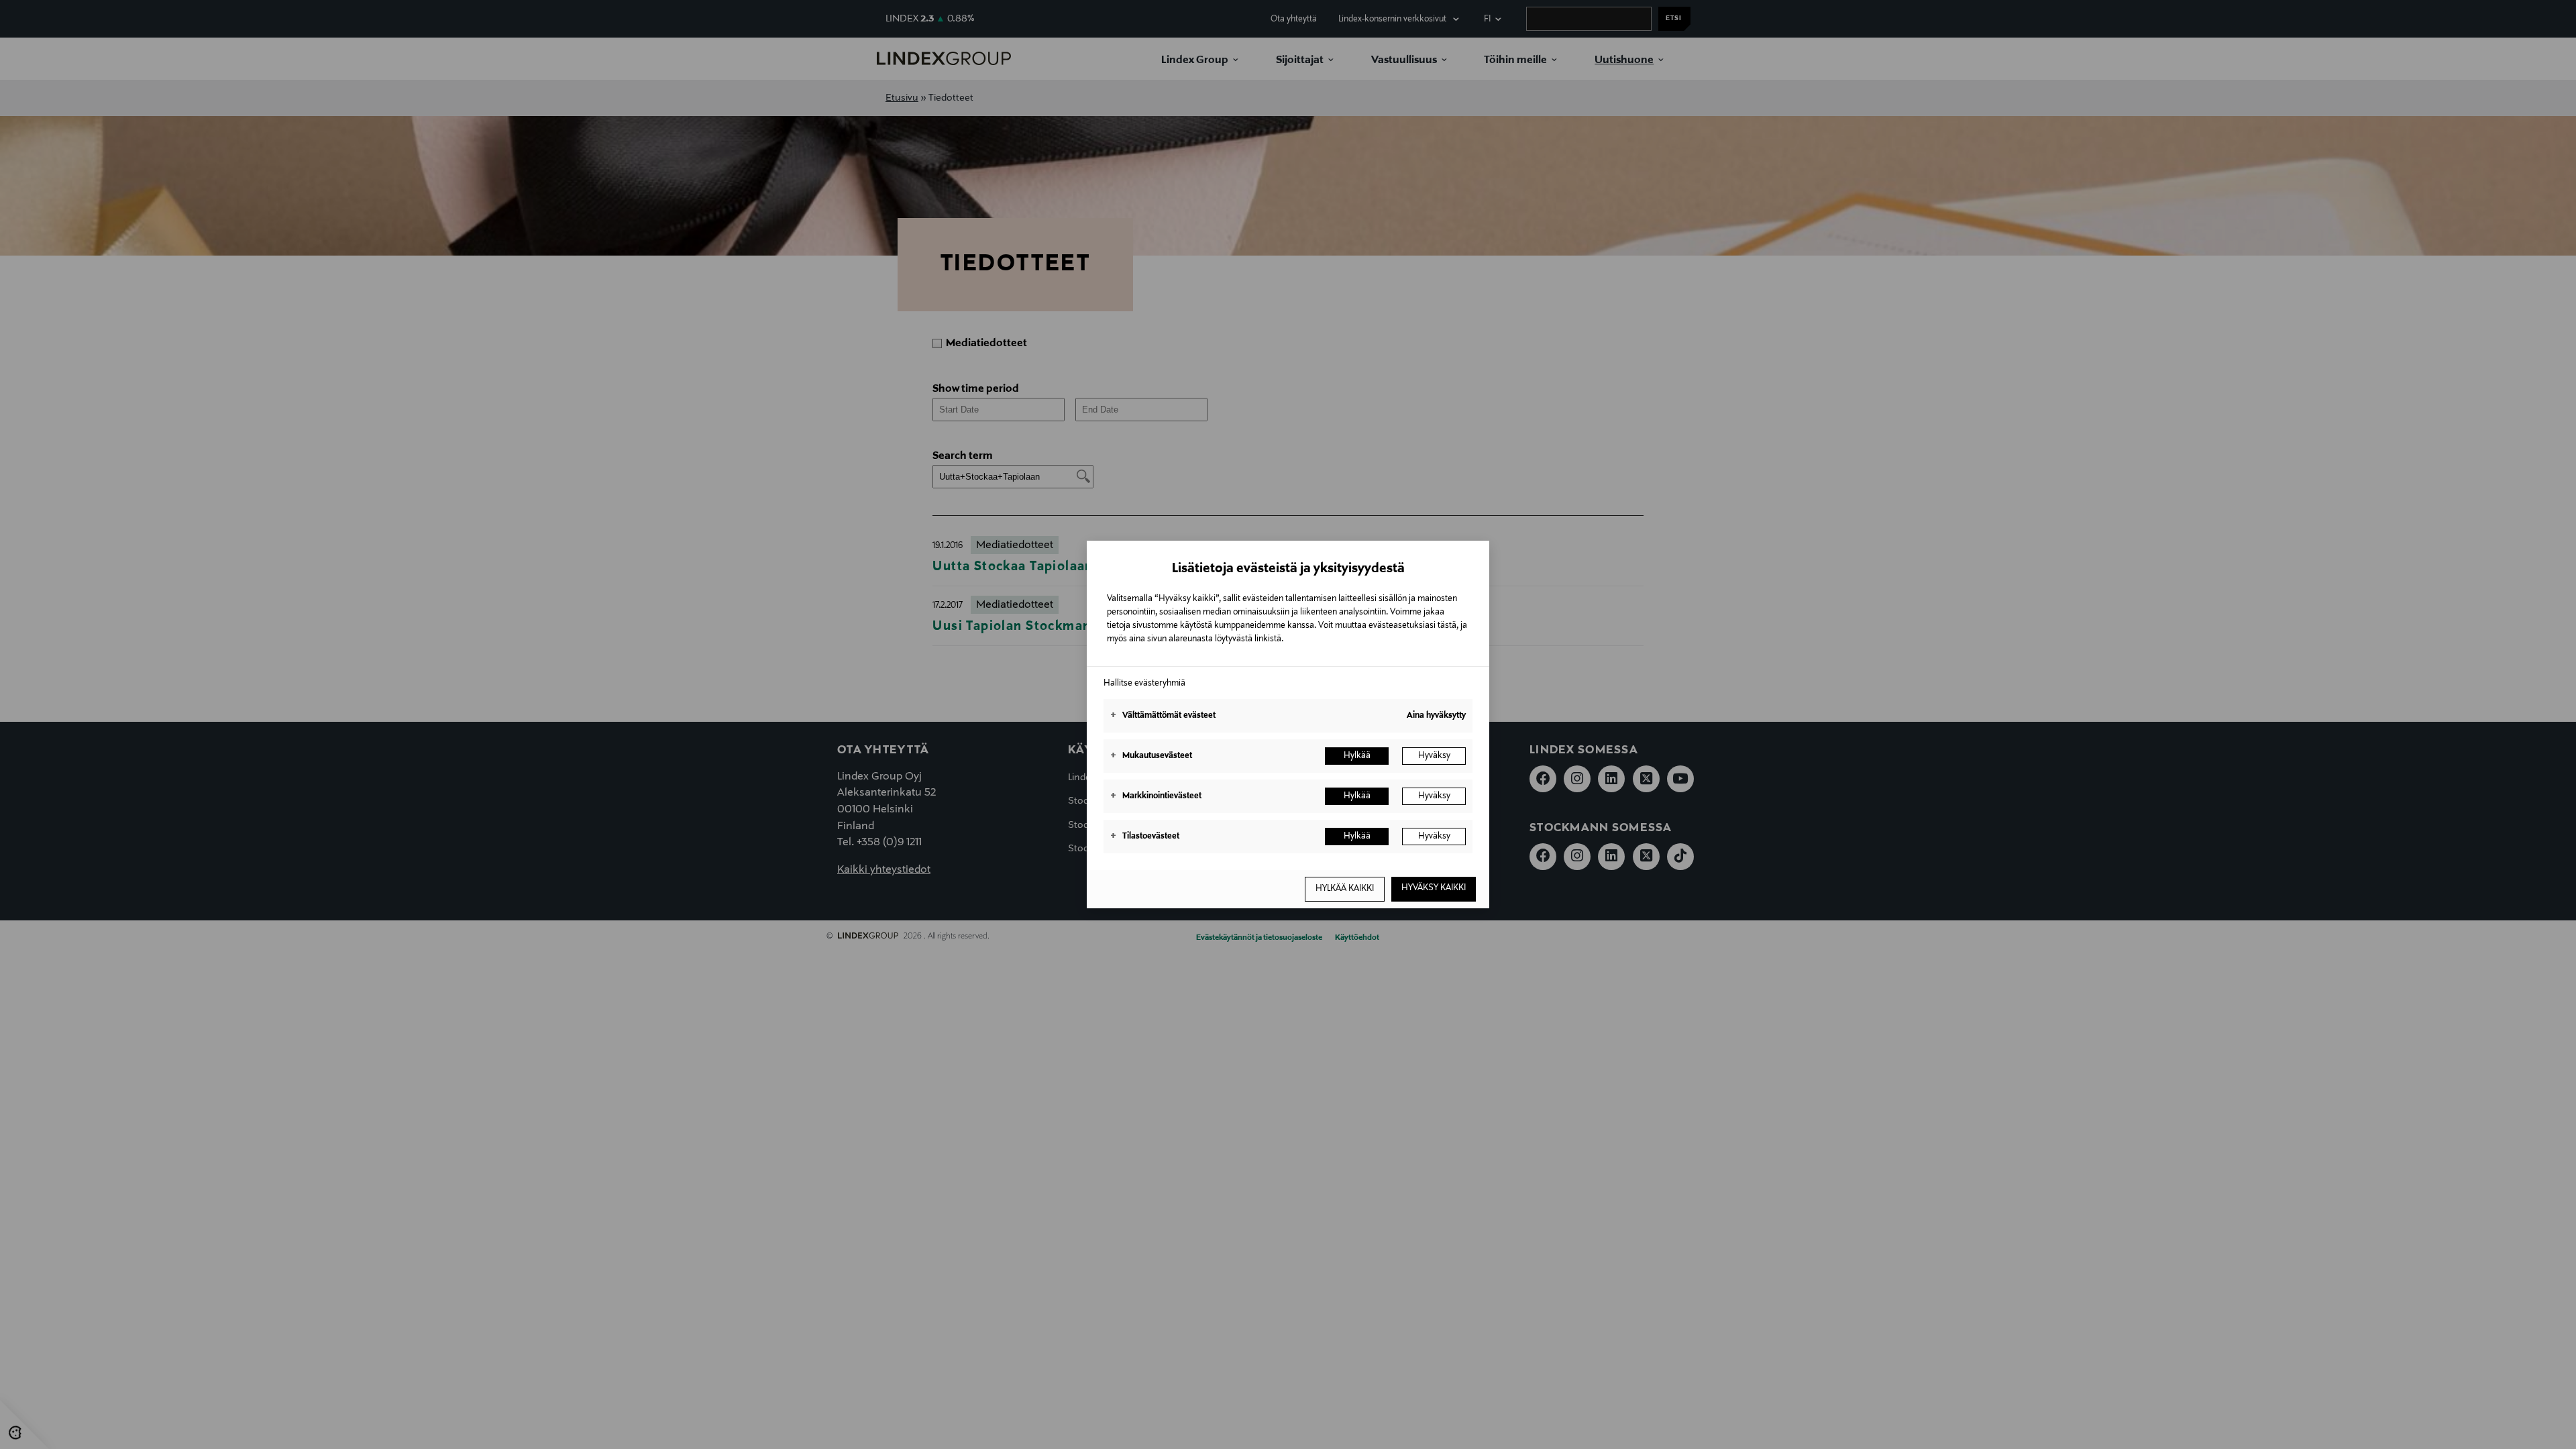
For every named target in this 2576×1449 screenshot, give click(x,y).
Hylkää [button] (1357, 756)
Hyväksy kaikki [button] (1434, 888)
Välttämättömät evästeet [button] (1163, 716)
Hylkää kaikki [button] (1345, 889)
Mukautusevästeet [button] (1151, 756)
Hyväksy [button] (1434, 756)
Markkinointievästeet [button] (1156, 796)
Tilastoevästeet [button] (1145, 837)
